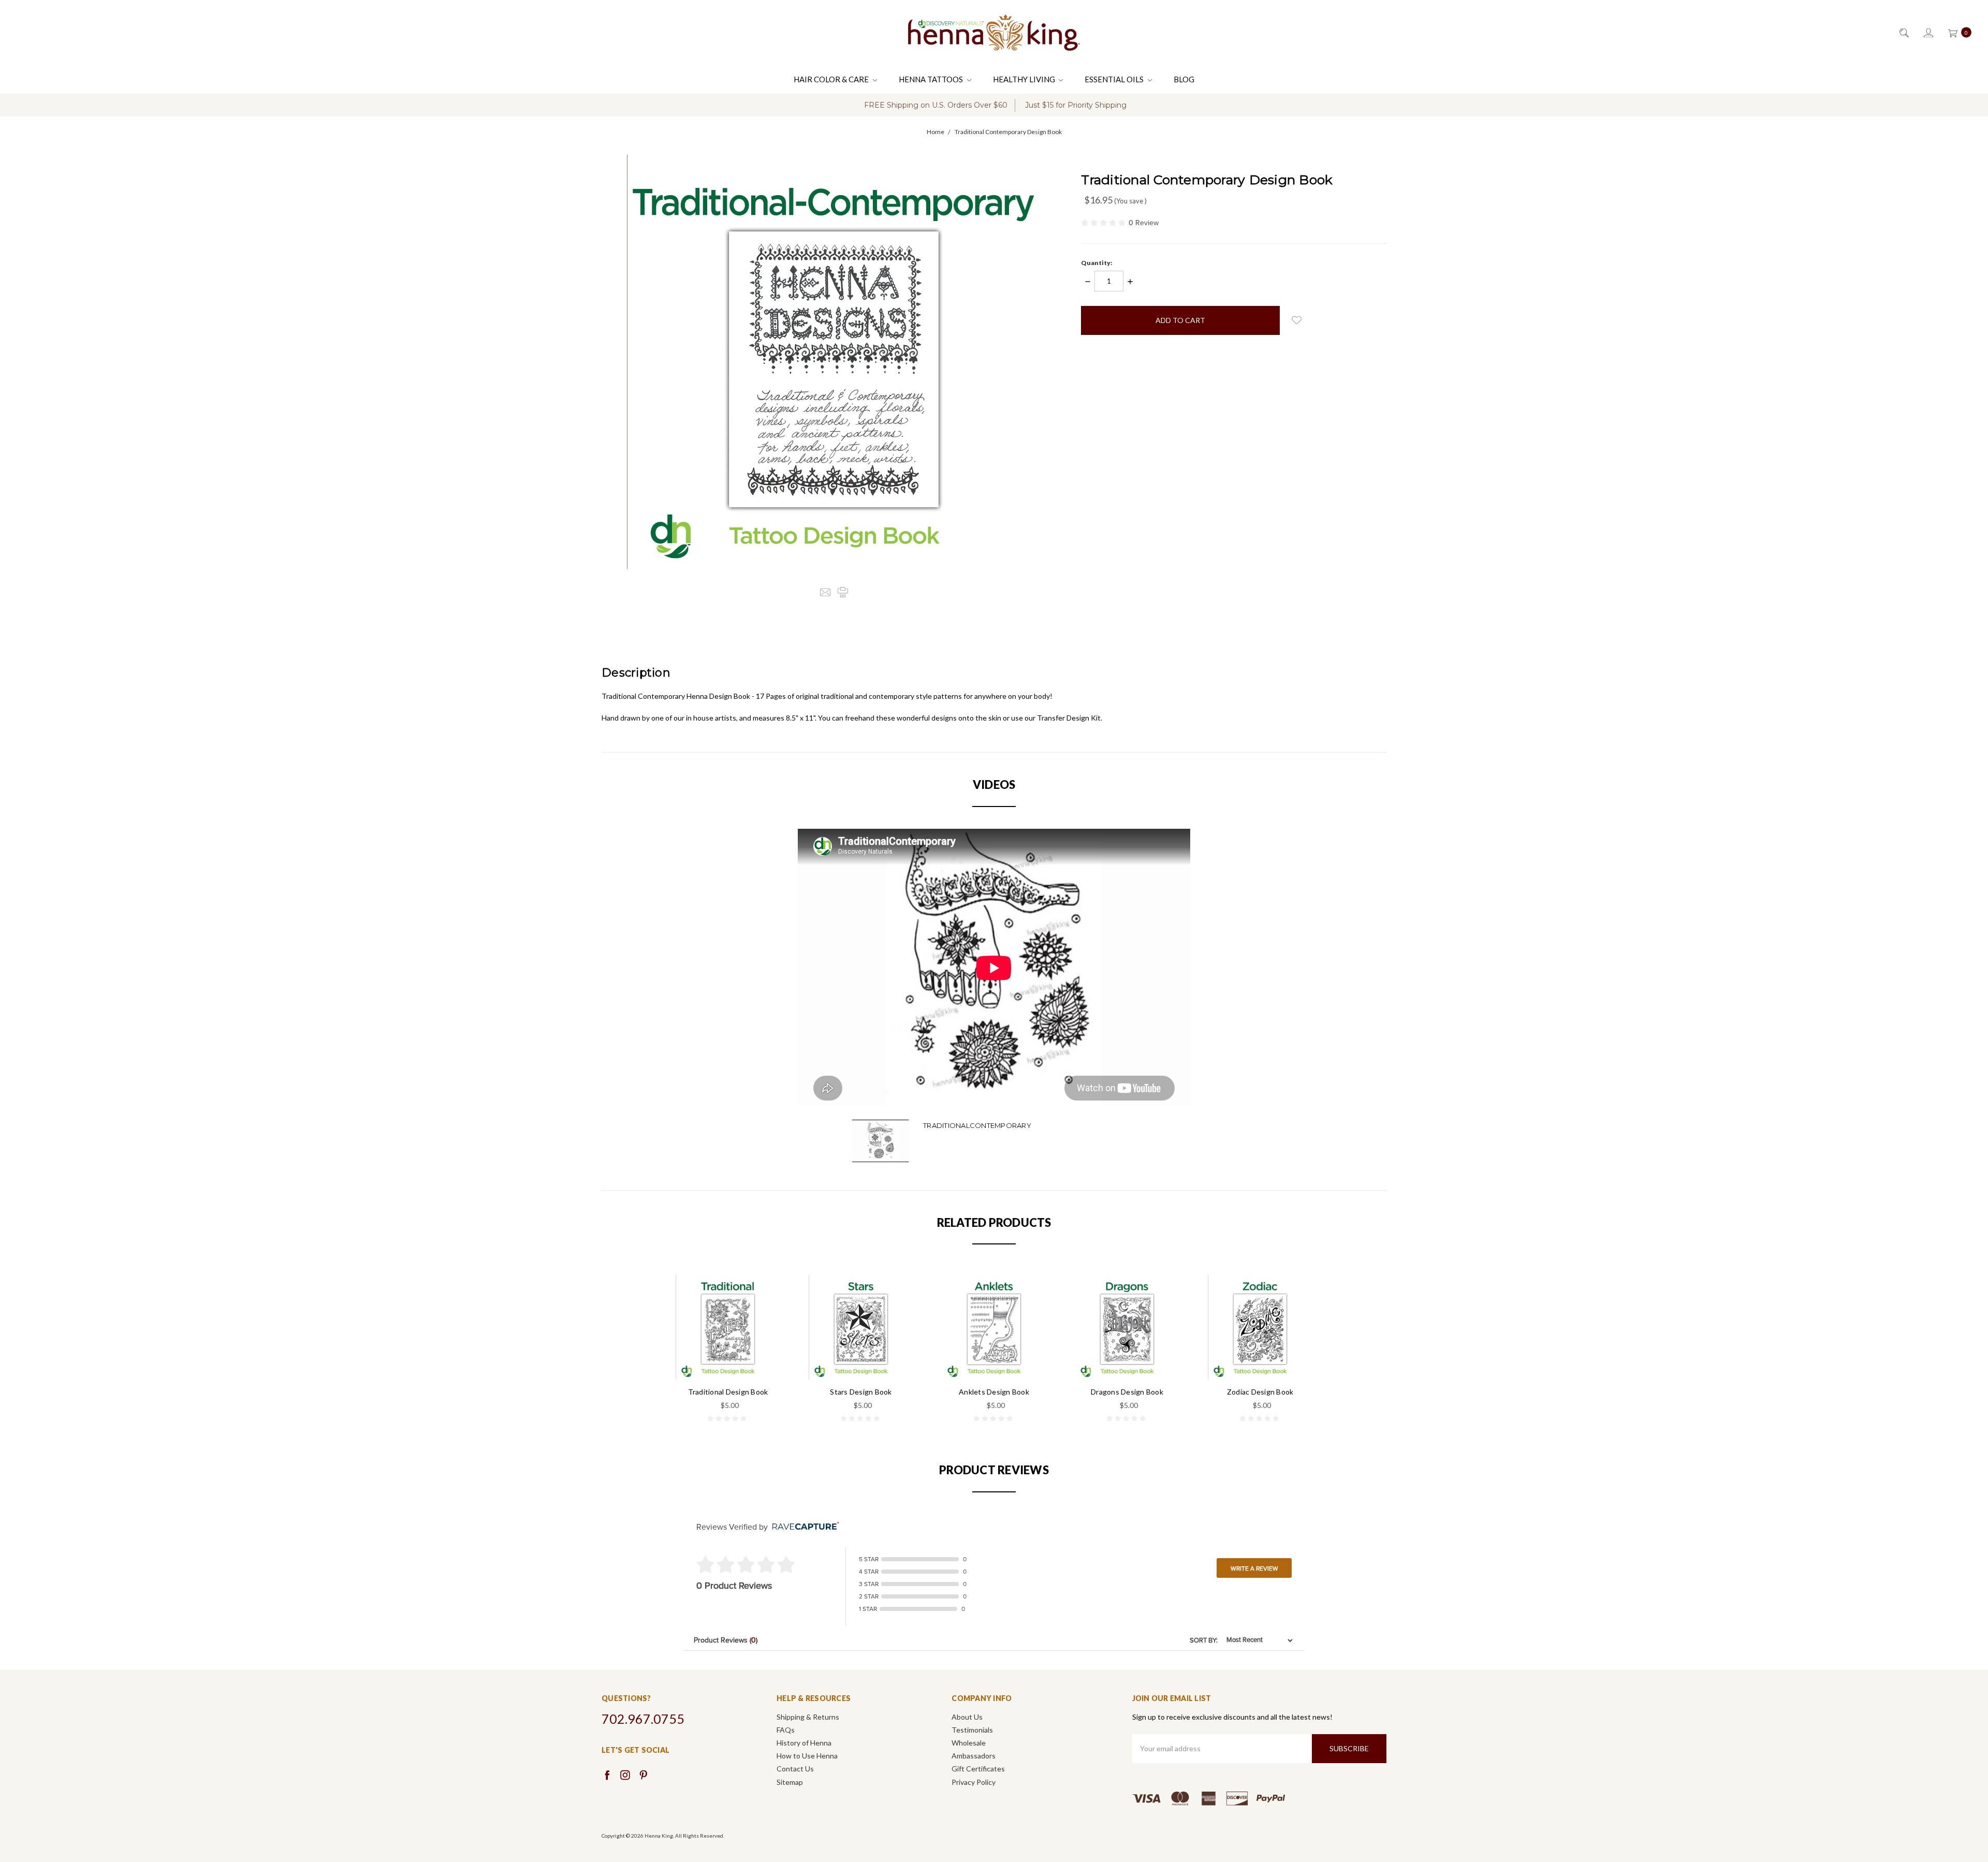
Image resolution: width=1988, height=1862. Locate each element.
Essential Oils (1115, 79)
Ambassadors (974, 1756)
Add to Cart (728, 1358)
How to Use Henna (807, 1756)
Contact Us (795, 1769)
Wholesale (969, 1743)
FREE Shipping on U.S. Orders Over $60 (936, 105)
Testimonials (972, 1730)
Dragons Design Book (1127, 1392)
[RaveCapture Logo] (803, 1527)
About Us (967, 1717)
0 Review (1144, 223)
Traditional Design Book (728, 1392)
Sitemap (790, 1782)
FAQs (786, 1730)
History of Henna (804, 1743)
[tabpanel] (728, 1350)
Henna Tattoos (932, 79)
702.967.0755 (643, 1719)
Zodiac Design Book (1260, 1392)
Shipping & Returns (808, 1717)
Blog (1184, 79)
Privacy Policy (974, 1782)
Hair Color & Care (832, 79)
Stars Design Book (861, 1392)
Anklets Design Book (994, 1392)
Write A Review (1254, 1568)
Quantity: (1097, 263)
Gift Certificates (978, 1769)
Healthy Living (1025, 79)
